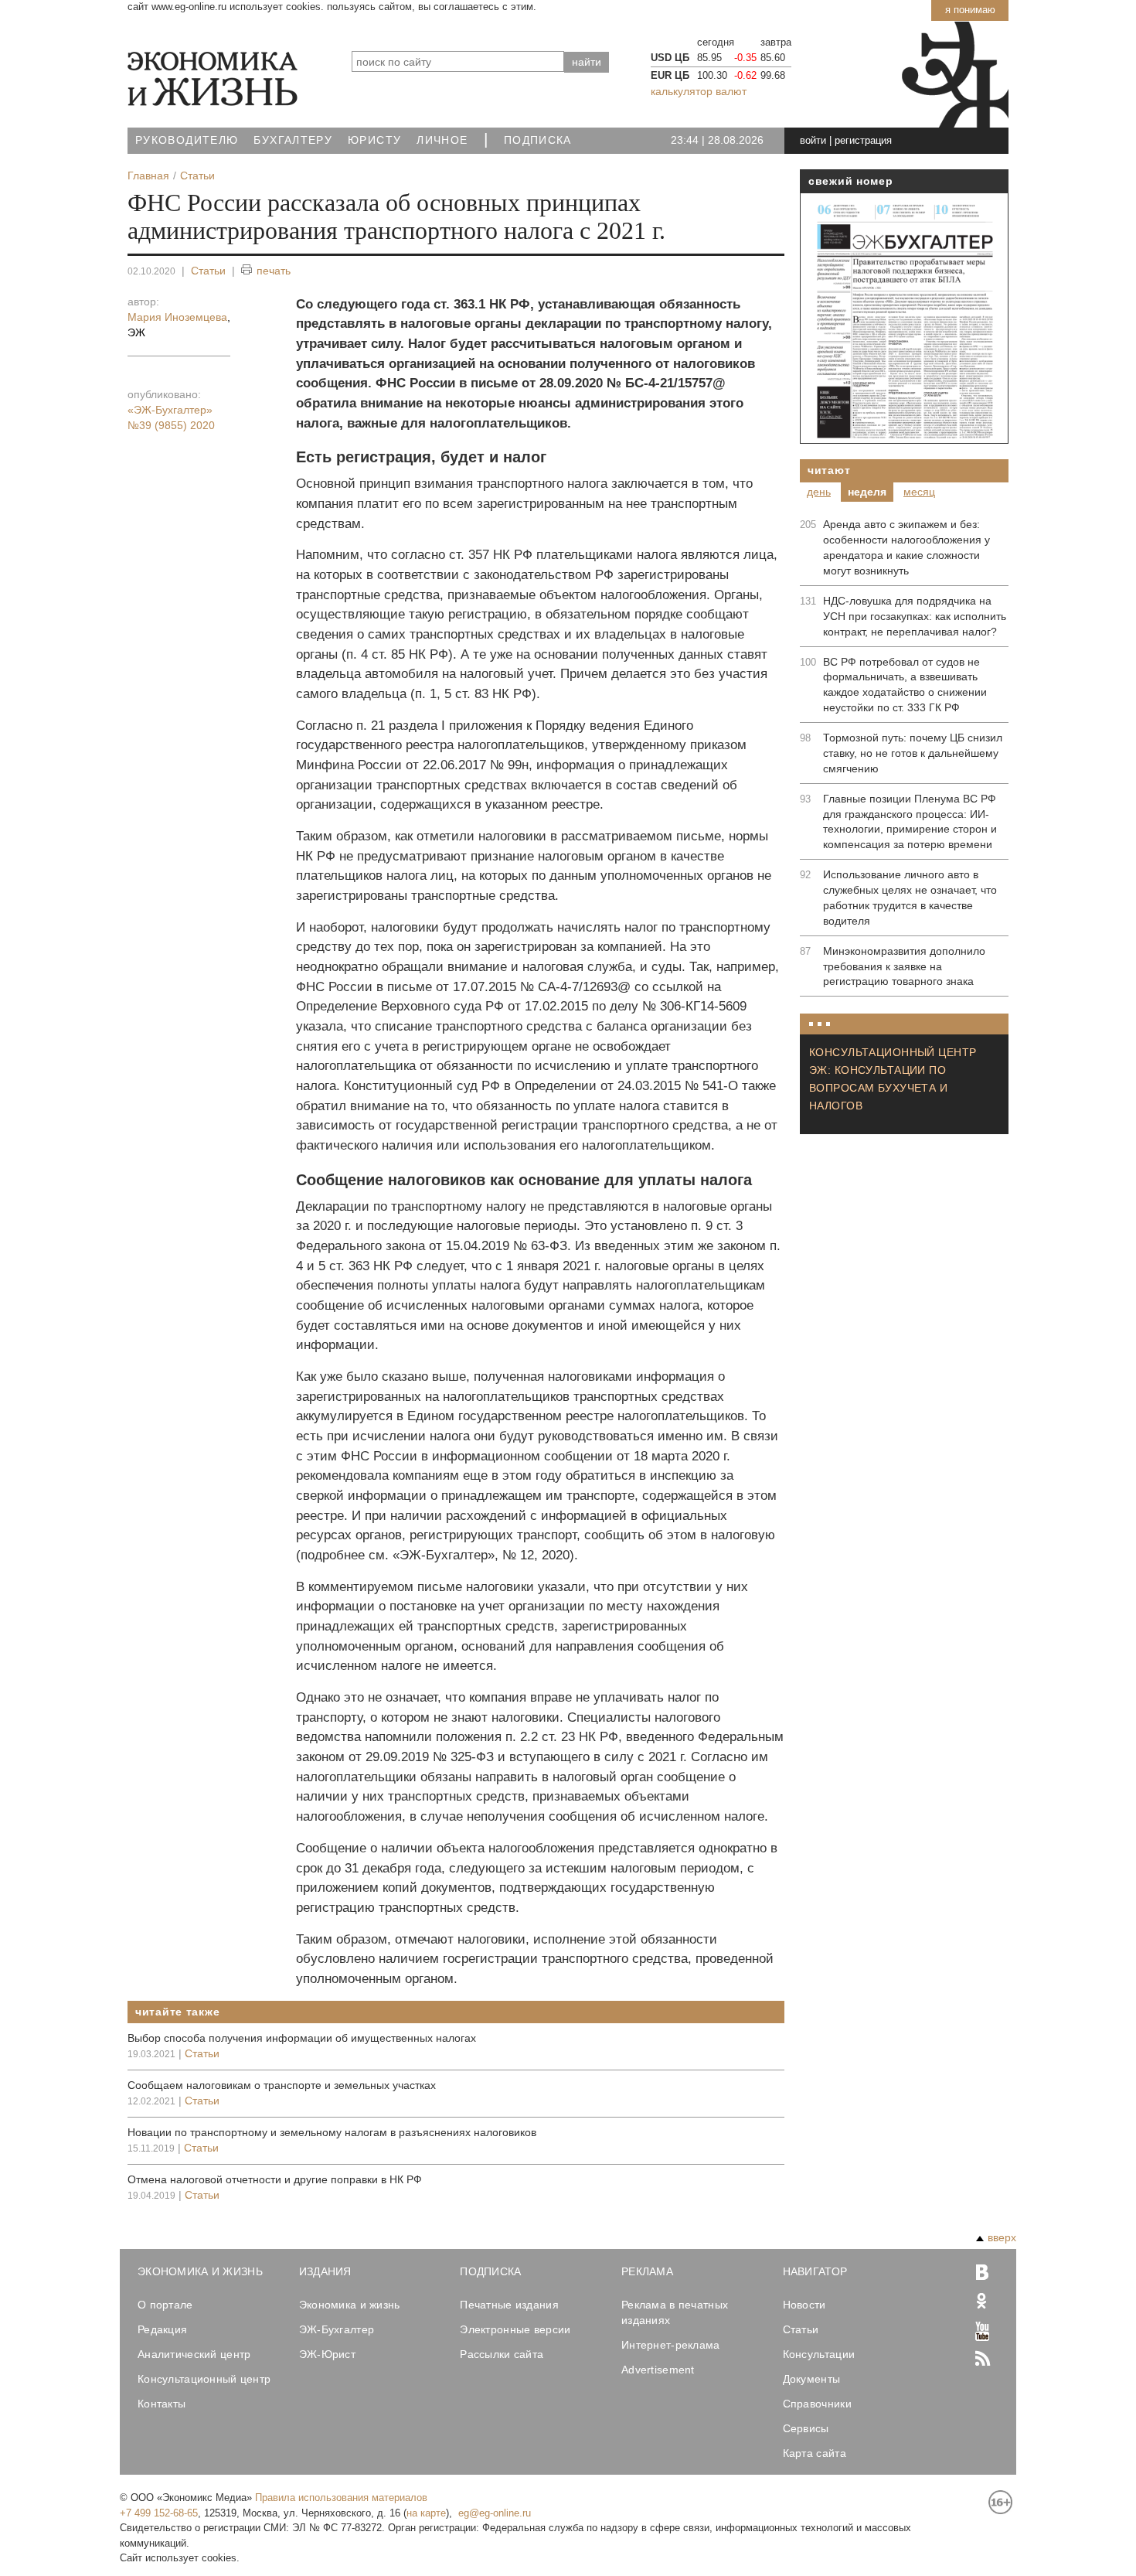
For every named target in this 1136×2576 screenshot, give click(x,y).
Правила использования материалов (341, 2498)
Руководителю (187, 140)
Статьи (208, 271)
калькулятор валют (699, 91)
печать (274, 271)
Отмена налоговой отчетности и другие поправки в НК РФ (275, 2179)
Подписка (538, 140)
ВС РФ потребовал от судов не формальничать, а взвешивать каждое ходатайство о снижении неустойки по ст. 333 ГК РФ (905, 685)
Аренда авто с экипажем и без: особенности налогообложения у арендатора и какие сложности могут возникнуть (906, 547)
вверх (1002, 2237)
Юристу (374, 140)
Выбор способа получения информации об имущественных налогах (302, 2038)
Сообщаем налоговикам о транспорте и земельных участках (282, 2085)
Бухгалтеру (293, 140)
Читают (829, 470)
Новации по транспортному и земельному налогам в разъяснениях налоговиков (332, 2132)
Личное (442, 140)
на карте (426, 2513)
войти (813, 140)
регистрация (863, 140)
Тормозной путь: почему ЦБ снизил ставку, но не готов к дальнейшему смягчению (913, 753)
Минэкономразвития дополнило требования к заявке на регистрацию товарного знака (904, 966)
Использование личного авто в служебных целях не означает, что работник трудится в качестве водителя (910, 898)
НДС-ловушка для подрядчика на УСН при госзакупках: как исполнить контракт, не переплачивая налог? (915, 616)
